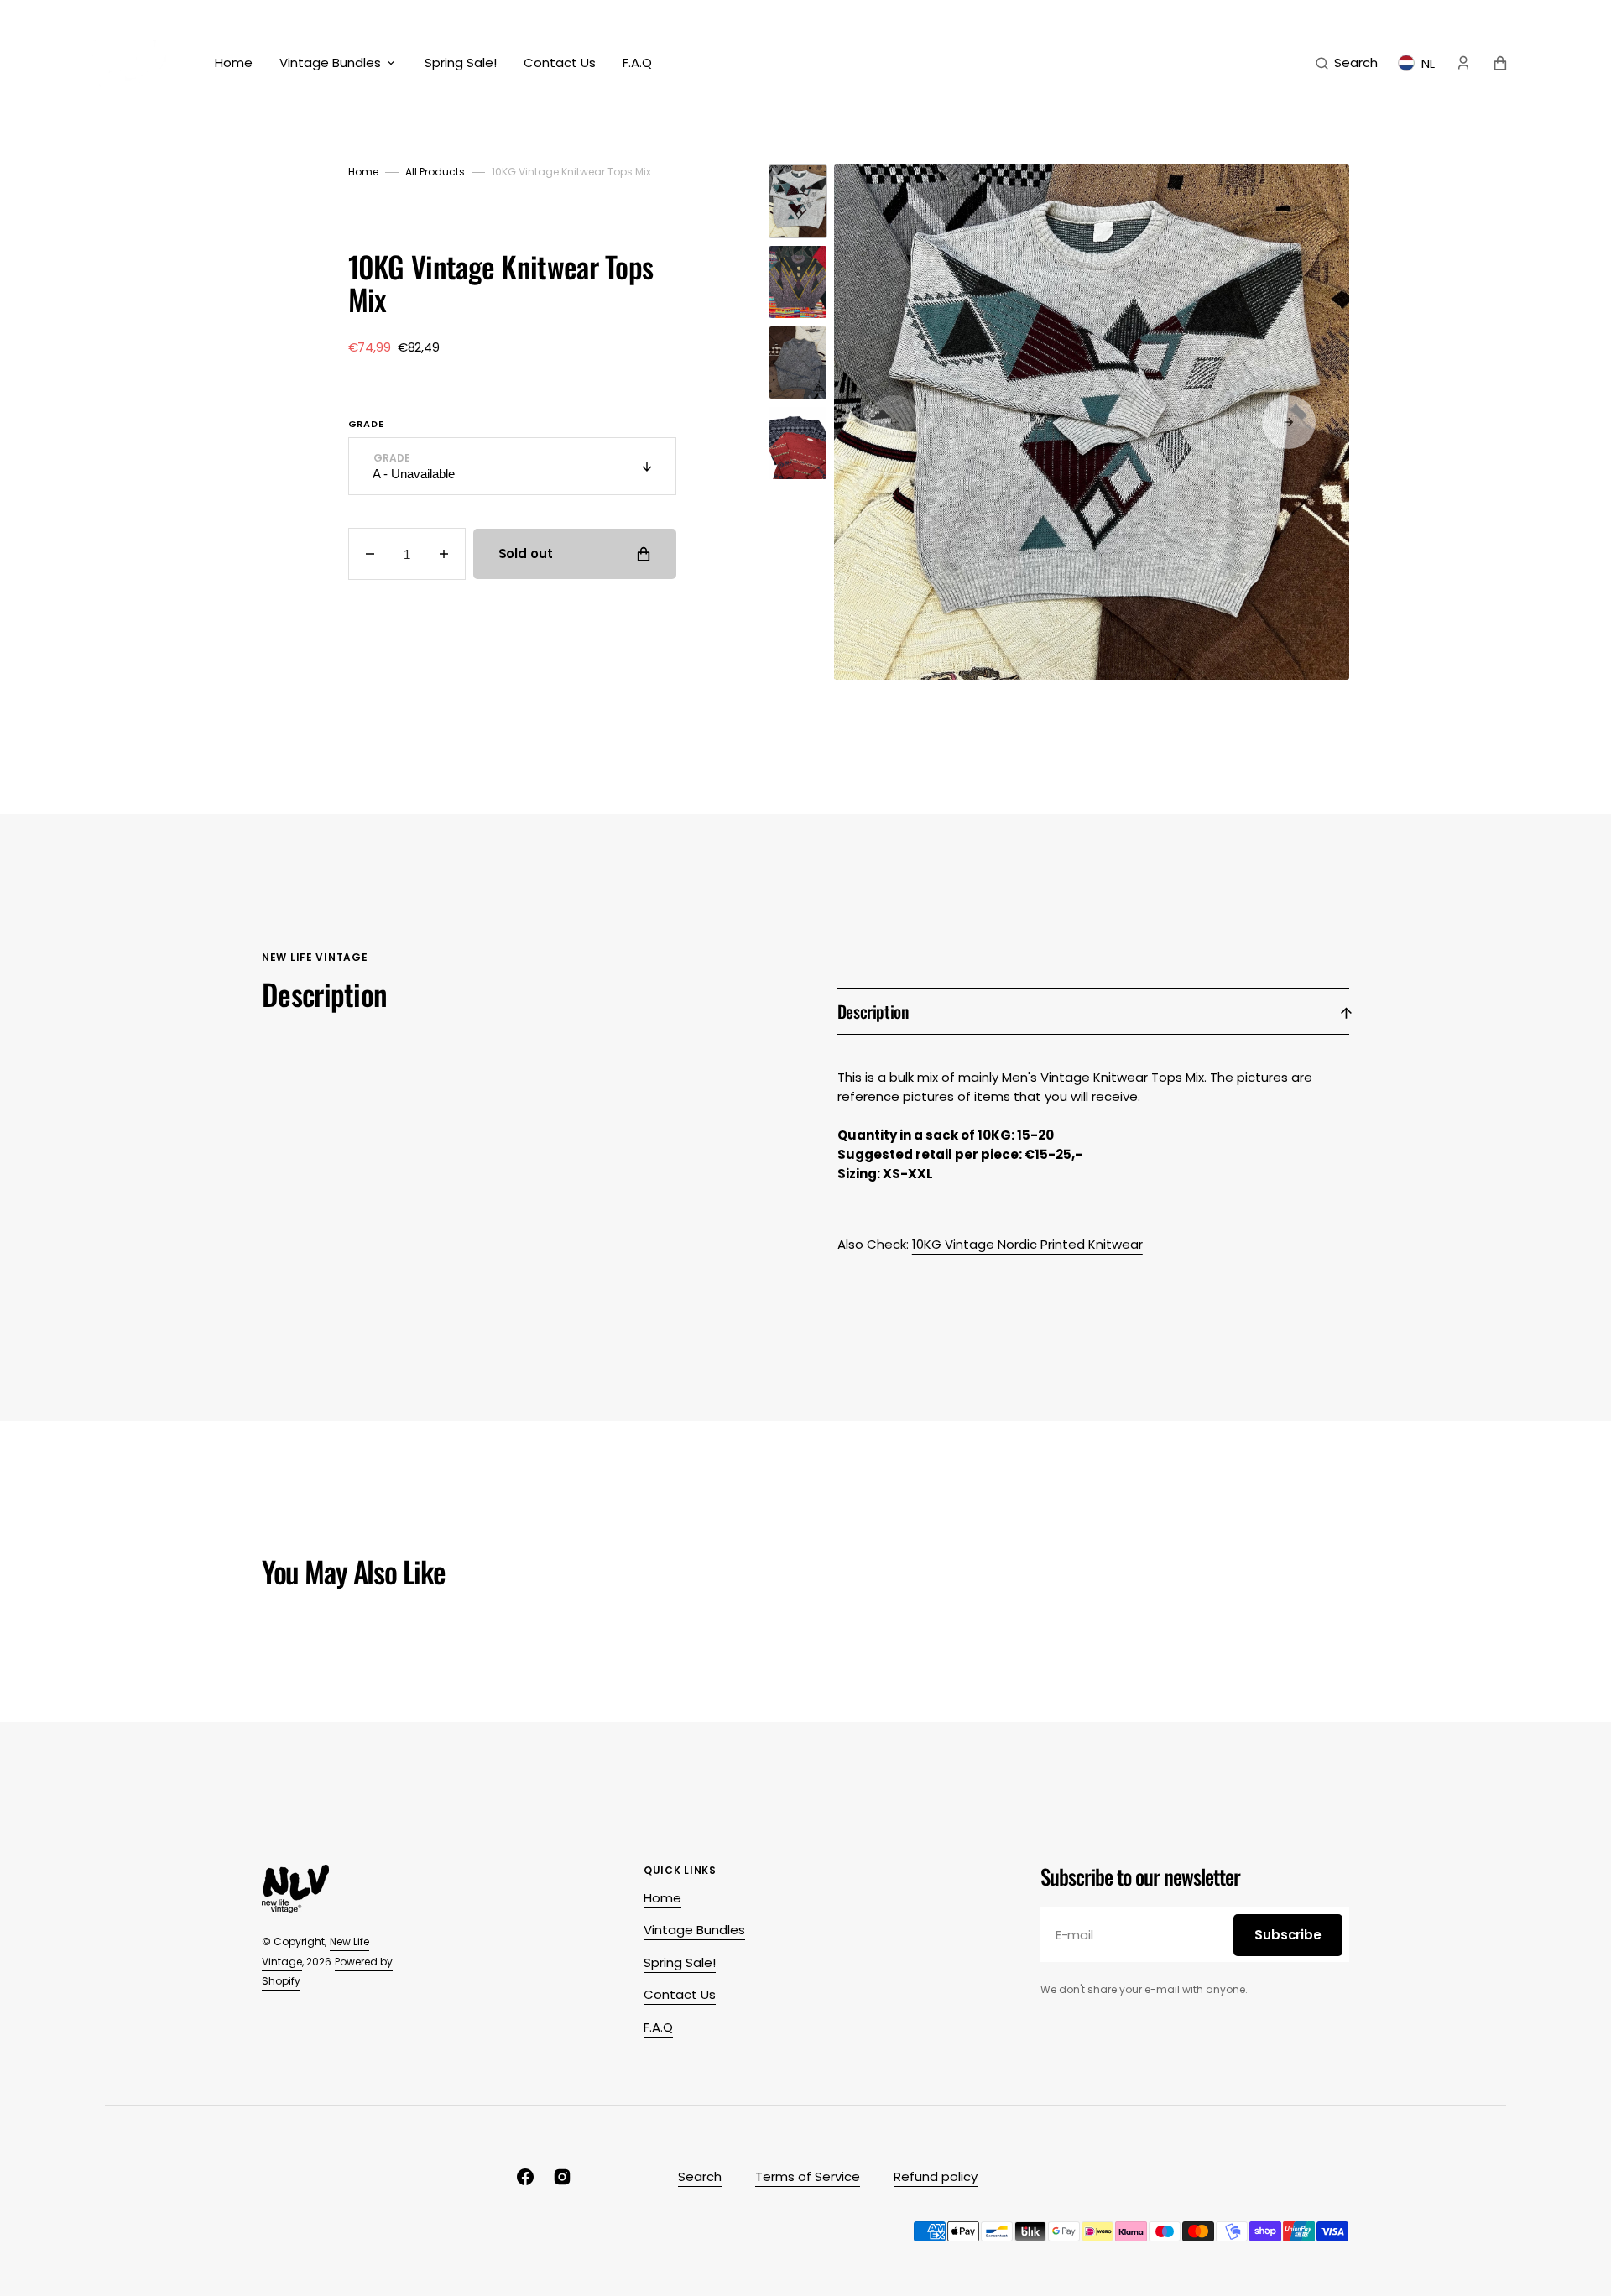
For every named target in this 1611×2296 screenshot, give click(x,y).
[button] (1347, 63)
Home (363, 172)
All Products (435, 172)
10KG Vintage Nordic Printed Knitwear (1027, 1244)
